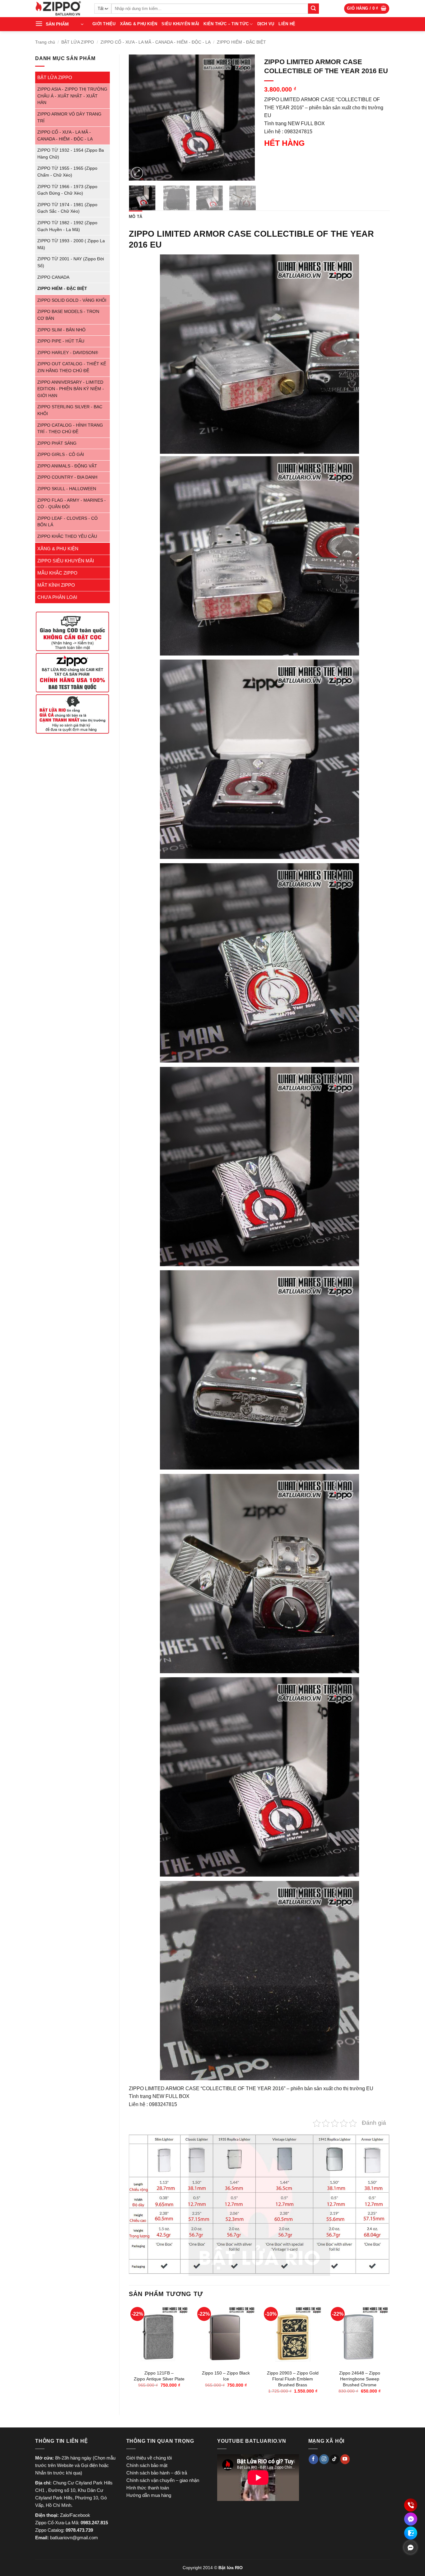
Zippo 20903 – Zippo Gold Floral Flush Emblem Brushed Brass (293, 2379)
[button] (367, 9)
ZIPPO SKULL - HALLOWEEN (67, 489)
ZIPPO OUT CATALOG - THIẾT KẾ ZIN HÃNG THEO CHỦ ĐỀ (72, 367)
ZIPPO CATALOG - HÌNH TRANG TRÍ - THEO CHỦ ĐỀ (70, 429)
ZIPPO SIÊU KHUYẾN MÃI (66, 561)
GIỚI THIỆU (104, 24)
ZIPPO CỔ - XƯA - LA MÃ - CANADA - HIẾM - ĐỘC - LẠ (156, 42)
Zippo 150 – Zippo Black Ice (226, 2376)
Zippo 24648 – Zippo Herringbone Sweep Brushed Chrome (360, 2379)
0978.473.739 (79, 2530)
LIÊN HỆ (287, 24)
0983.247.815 (94, 2523)
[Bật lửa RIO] (60, 9)
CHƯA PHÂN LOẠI (57, 597)
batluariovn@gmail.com (74, 2538)
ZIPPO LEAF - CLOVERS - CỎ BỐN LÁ (68, 522)
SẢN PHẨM (57, 24)
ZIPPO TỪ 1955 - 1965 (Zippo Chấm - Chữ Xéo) (67, 172)
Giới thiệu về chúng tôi (149, 2458)
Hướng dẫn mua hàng (149, 2495)
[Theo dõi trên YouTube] (345, 2459)
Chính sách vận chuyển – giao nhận (163, 2480)
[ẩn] (410, 2547)
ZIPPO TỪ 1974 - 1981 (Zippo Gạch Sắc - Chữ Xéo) (67, 208)
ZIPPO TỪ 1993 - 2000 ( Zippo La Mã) (71, 244)
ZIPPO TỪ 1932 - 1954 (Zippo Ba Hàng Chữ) (71, 154)
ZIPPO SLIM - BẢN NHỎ (61, 330)
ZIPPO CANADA (53, 277)
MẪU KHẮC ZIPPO (57, 573)
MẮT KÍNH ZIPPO (56, 585)
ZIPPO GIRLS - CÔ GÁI (61, 455)
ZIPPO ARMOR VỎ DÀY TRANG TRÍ (69, 118)
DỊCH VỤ (266, 24)
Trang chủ (45, 42)
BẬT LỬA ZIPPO (78, 42)
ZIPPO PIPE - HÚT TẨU (61, 341)
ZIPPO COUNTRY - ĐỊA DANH (67, 477)
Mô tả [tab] (135, 217)
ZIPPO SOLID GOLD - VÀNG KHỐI (72, 300)
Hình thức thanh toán (148, 2488)
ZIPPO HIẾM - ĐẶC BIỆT (241, 42)
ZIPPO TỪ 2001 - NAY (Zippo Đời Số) (71, 262)
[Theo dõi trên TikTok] (335, 2459)
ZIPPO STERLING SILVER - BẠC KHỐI (70, 410)
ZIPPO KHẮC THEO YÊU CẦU (67, 536)
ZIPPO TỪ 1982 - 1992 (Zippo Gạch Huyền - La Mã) (67, 226)
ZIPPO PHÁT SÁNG (57, 443)
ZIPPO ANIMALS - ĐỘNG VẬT (67, 466)
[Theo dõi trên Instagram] (324, 2459)
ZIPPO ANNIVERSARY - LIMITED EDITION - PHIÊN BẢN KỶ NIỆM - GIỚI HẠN (71, 389)
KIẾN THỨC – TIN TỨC (226, 24)
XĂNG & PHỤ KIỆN (139, 24)
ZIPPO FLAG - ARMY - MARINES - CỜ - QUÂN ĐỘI (72, 504)
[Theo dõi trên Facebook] (313, 2459)
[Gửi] (313, 9)
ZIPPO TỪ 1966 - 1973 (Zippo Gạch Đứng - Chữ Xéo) (67, 190)
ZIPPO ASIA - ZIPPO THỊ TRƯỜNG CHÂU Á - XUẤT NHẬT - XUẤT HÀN (72, 96)
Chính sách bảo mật (147, 2465)
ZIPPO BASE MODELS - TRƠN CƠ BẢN (68, 315)
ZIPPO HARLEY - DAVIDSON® (68, 353)
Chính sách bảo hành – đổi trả (157, 2473)
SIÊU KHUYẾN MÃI (180, 24)
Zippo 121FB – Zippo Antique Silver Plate (159, 2376)
